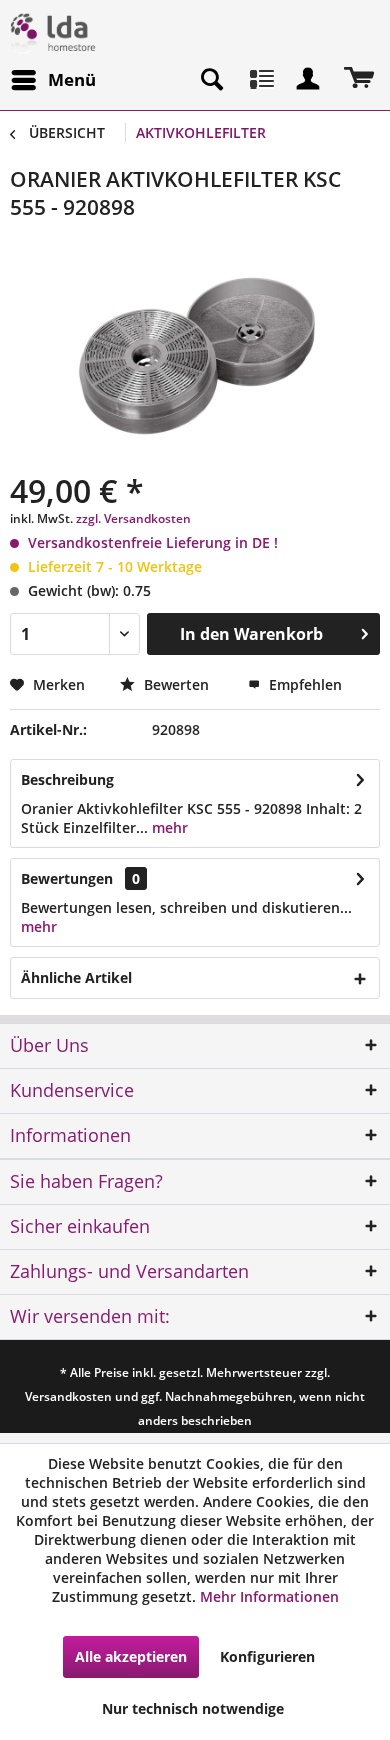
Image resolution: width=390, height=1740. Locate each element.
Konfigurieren (267, 1656)
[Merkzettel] (260, 80)
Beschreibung (67, 779)
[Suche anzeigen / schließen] (211, 80)
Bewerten (176, 684)
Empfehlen (303, 684)
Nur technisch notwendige (193, 1708)
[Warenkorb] (358, 80)
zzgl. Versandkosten (133, 518)
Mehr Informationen (269, 1596)
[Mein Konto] (309, 80)
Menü (72, 79)
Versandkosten (68, 1396)
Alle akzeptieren (131, 1656)
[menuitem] (53, 80)
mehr (168, 827)
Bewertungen (67, 878)
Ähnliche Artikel (76, 977)
